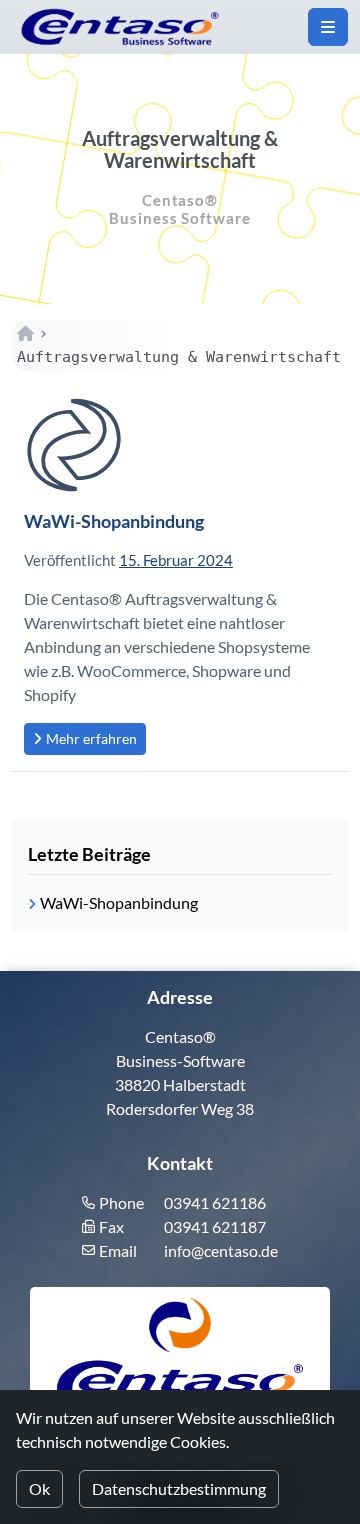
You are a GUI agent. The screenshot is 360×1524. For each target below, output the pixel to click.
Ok (39, 1488)
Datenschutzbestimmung (179, 1488)
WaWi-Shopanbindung (114, 521)
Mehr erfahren (91, 738)
